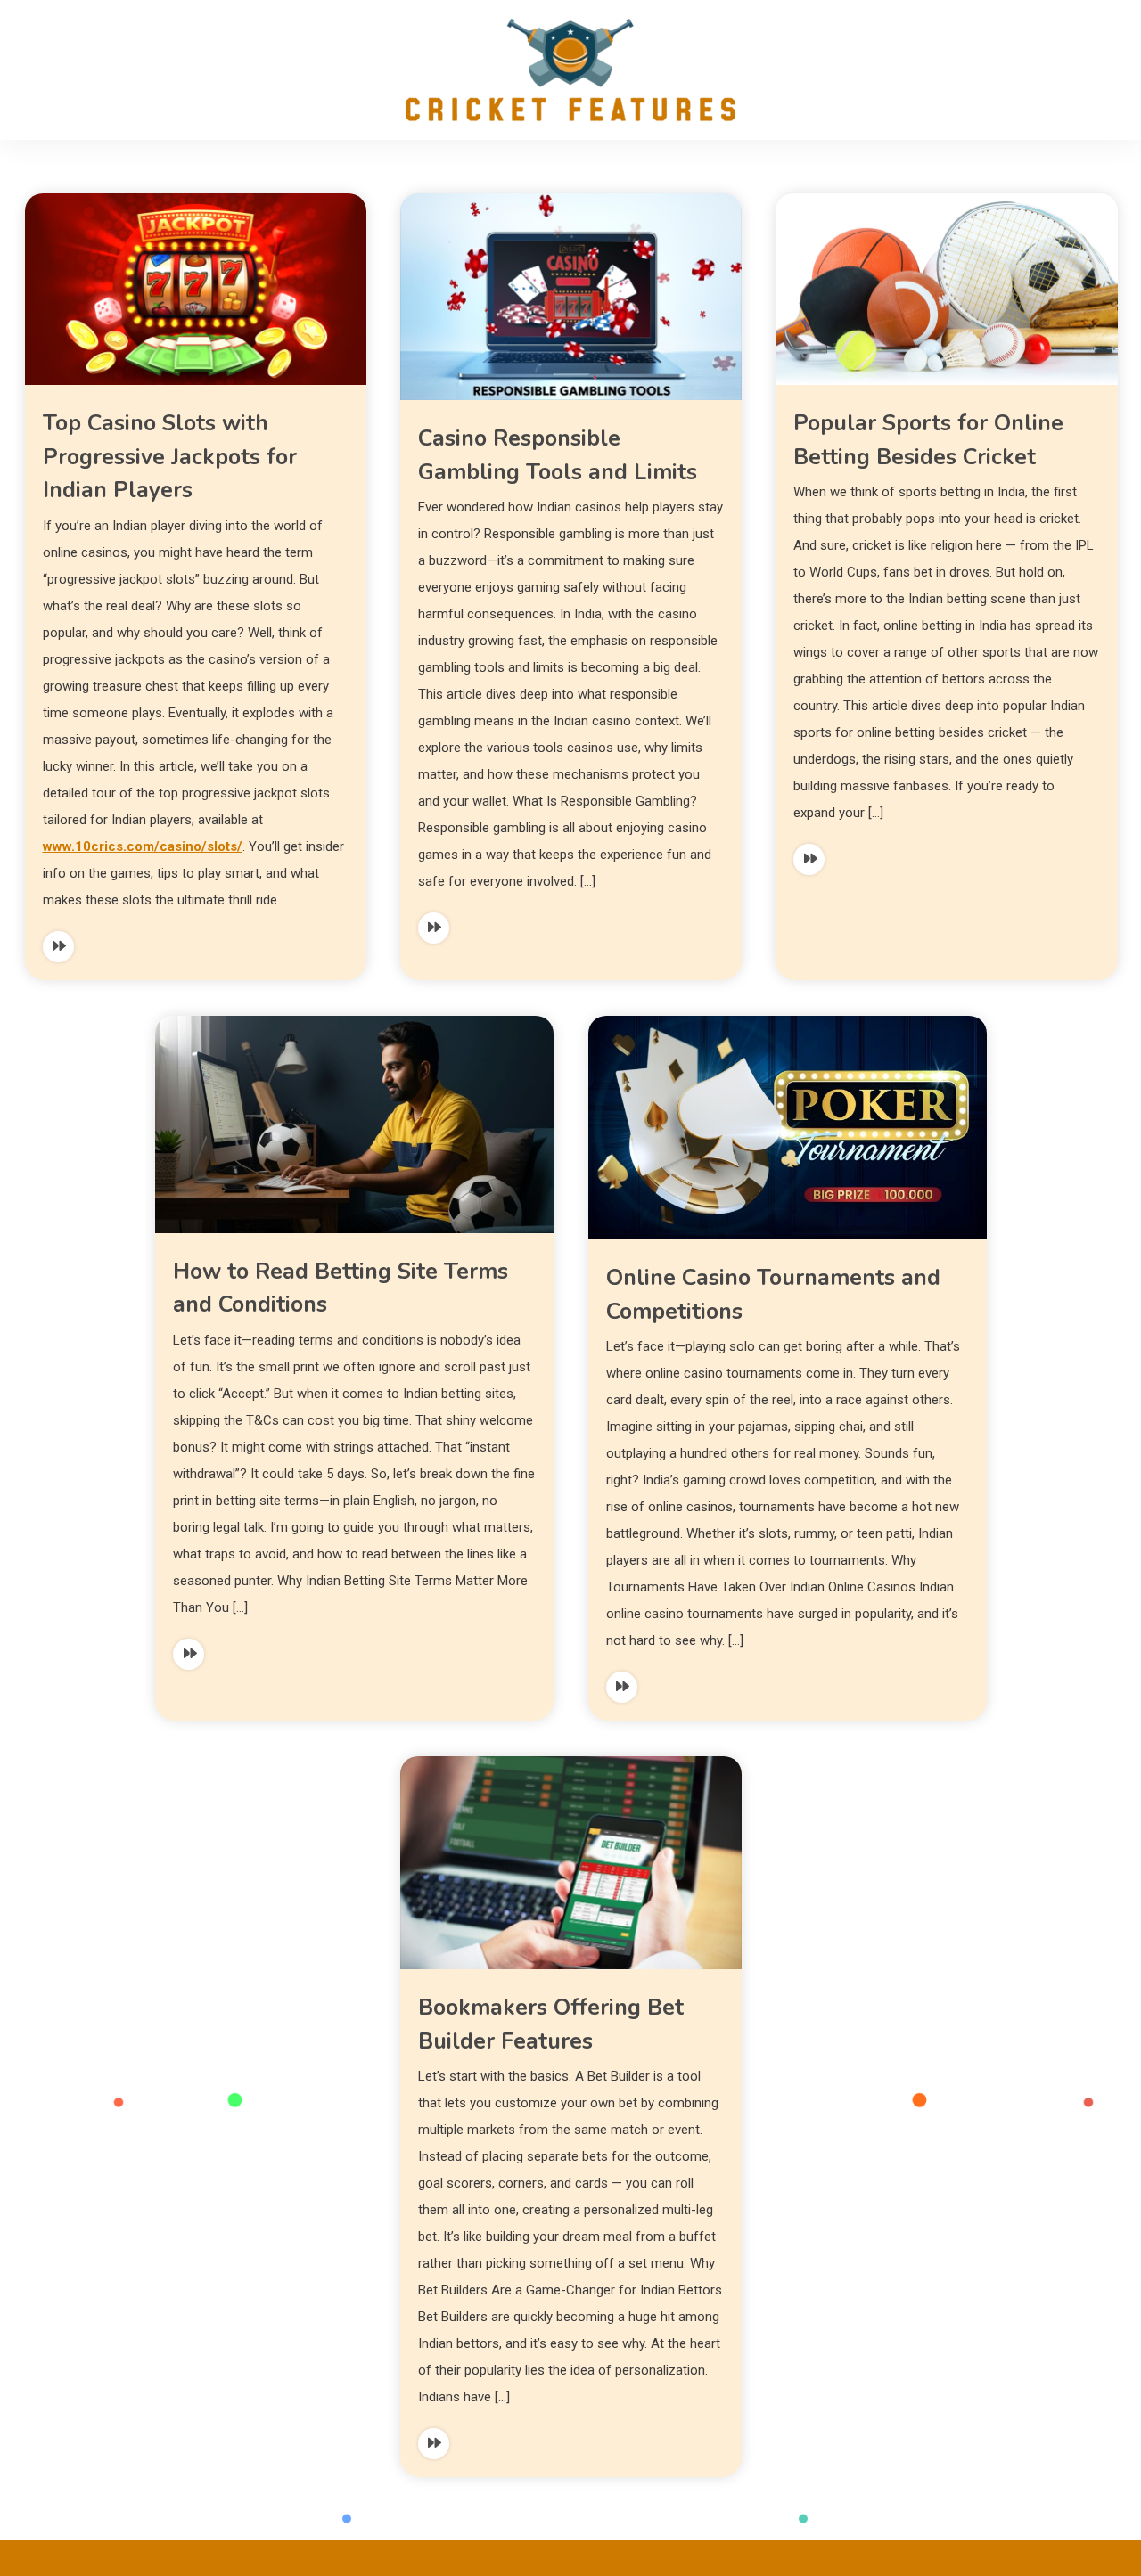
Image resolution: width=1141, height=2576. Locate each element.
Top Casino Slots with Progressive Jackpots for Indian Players (170, 457)
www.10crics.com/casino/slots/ (143, 846)
